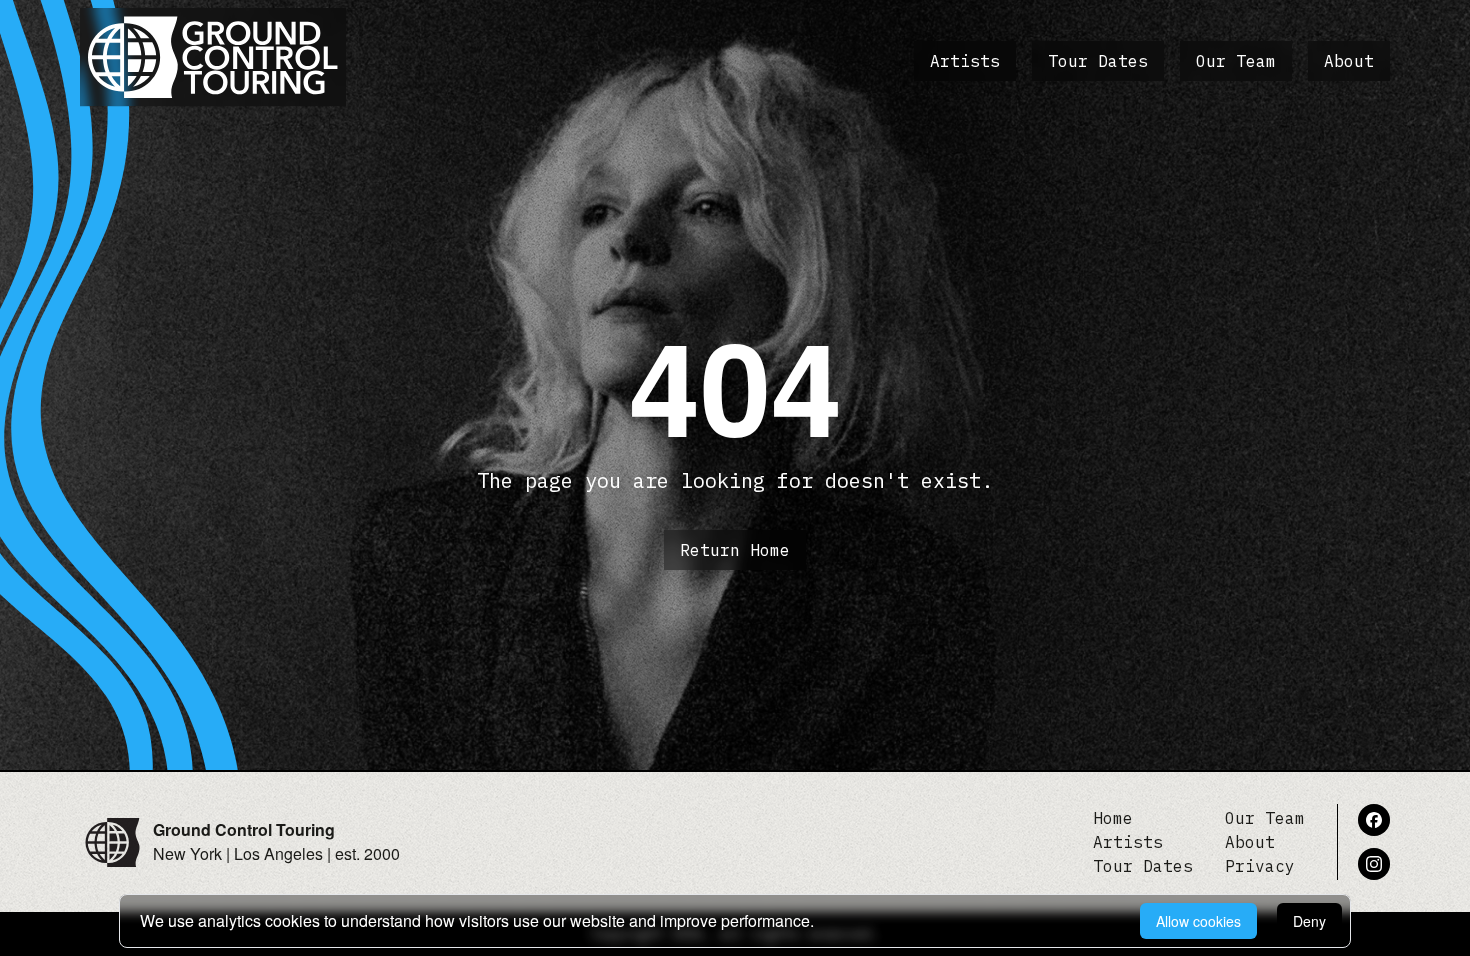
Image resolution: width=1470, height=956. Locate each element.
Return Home (735, 550)
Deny (1309, 921)
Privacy (1260, 866)
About (1349, 61)
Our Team (1236, 61)
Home (1113, 818)
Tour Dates (1098, 61)
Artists (965, 61)
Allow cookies (1198, 921)
